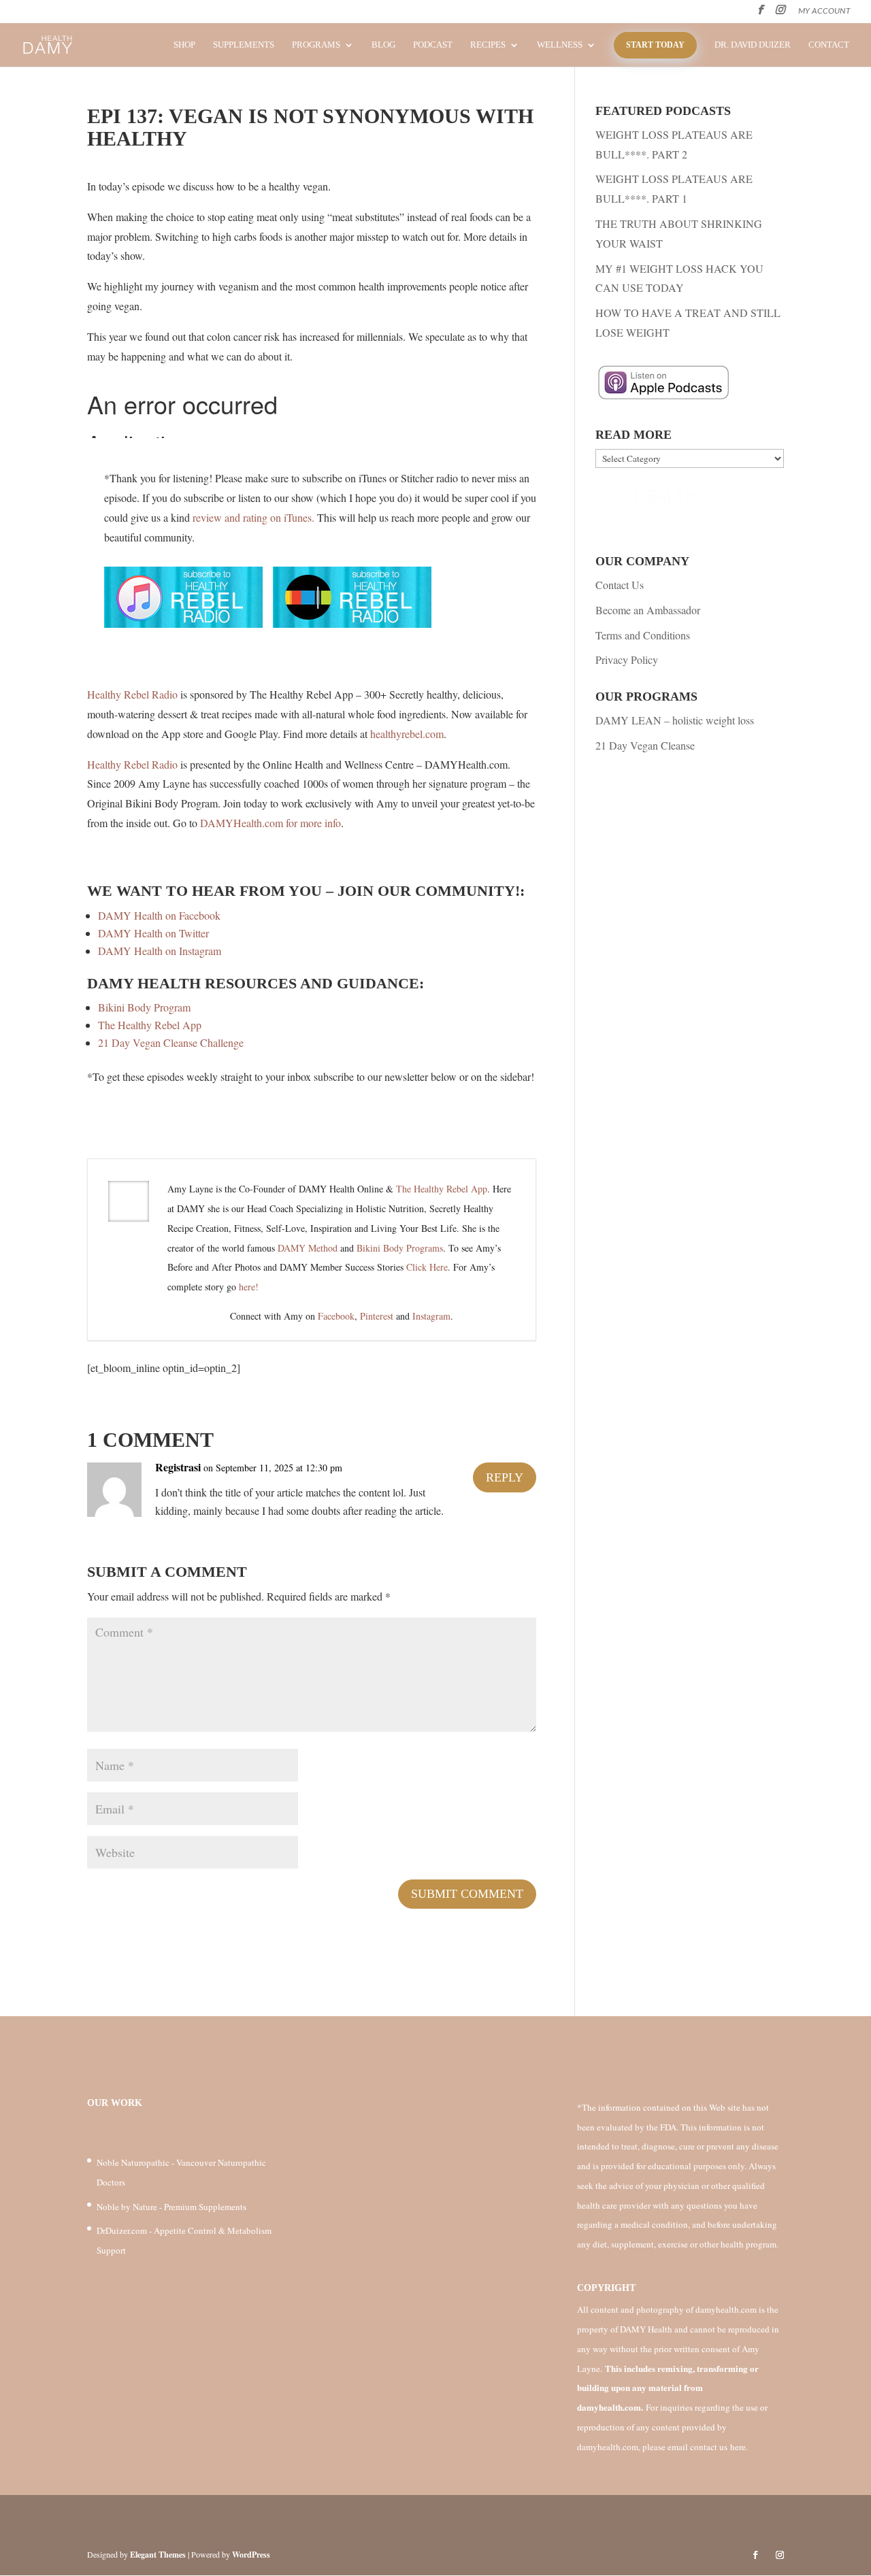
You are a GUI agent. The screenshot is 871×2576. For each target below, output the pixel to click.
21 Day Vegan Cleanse (645, 745)
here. (739, 2447)
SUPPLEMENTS (244, 45)
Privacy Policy (627, 659)
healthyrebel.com (407, 734)
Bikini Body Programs (400, 1248)
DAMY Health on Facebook (159, 915)
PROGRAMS (316, 45)
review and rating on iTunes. (253, 517)
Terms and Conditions (643, 635)
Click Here (427, 1267)
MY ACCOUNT (824, 11)
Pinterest (377, 1316)
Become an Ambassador (648, 610)
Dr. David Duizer (753, 45)
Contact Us (620, 585)
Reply (505, 1477)
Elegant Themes (158, 2555)
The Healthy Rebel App (150, 1025)
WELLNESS (560, 45)
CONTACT (829, 45)
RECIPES (488, 45)
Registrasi (178, 1467)
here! (249, 1287)
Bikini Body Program (144, 1007)
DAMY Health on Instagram (160, 951)
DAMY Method (308, 1248)
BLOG (383, 45)
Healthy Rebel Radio (132, 694)
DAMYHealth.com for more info (270, 823)
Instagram (431, 1316)
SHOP (184, 45)
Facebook (336, 1316)
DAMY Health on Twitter (153, 933)
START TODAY (655, 45)
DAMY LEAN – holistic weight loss (675, 720)
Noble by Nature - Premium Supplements (171, 2207)
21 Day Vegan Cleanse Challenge (171, 1042)
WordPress (251, 2555)
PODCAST (433, 45)
